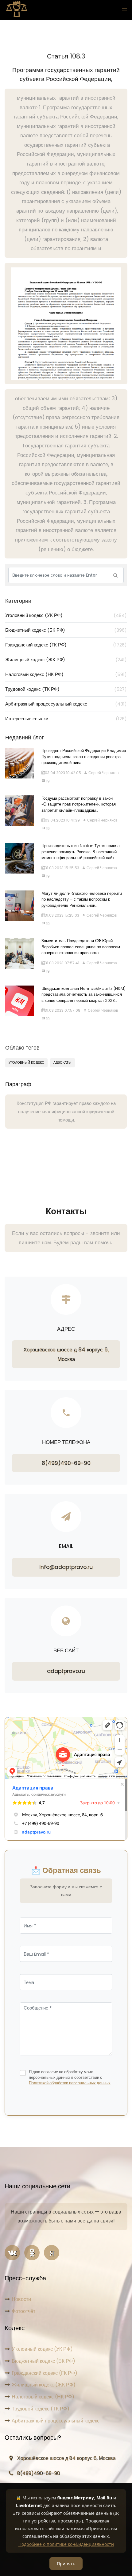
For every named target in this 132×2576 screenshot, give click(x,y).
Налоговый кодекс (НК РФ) (66, 674)
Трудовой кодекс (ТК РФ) (66, 689)
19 (47, 781)
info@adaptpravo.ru (66, 1567)
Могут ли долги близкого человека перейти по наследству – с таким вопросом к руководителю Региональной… (82, 899)
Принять (66, 2564)
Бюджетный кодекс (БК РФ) (66, 630)
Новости (21, 2299)
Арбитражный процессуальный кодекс (66, 704)
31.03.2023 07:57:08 (63, 1010)
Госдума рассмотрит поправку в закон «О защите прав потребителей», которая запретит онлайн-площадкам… (79, 804)
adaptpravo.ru (66, 1671)
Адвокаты (62, 1062)
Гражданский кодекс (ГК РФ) (66, 645)
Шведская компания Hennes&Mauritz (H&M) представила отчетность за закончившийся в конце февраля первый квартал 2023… (83, 994)
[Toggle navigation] (123, 10)
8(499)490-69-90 (66, 1463)
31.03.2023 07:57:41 (62, 963)
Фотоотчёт (23, 2311)
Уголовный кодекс (26, 1062)
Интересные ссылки (66, 719)
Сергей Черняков (103, 773)
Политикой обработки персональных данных (70, 2083)
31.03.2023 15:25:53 (62, 868)
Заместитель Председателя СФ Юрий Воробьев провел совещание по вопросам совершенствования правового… (81, 947)
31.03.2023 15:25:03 (62, 915)
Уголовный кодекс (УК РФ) (66, 615)
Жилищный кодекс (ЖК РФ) (66, 660)
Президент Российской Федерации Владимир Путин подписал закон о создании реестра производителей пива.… (84, 757)
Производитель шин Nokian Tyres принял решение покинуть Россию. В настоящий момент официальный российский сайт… (81, 852)
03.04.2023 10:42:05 (63, 773)
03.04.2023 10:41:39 (62, 820)
